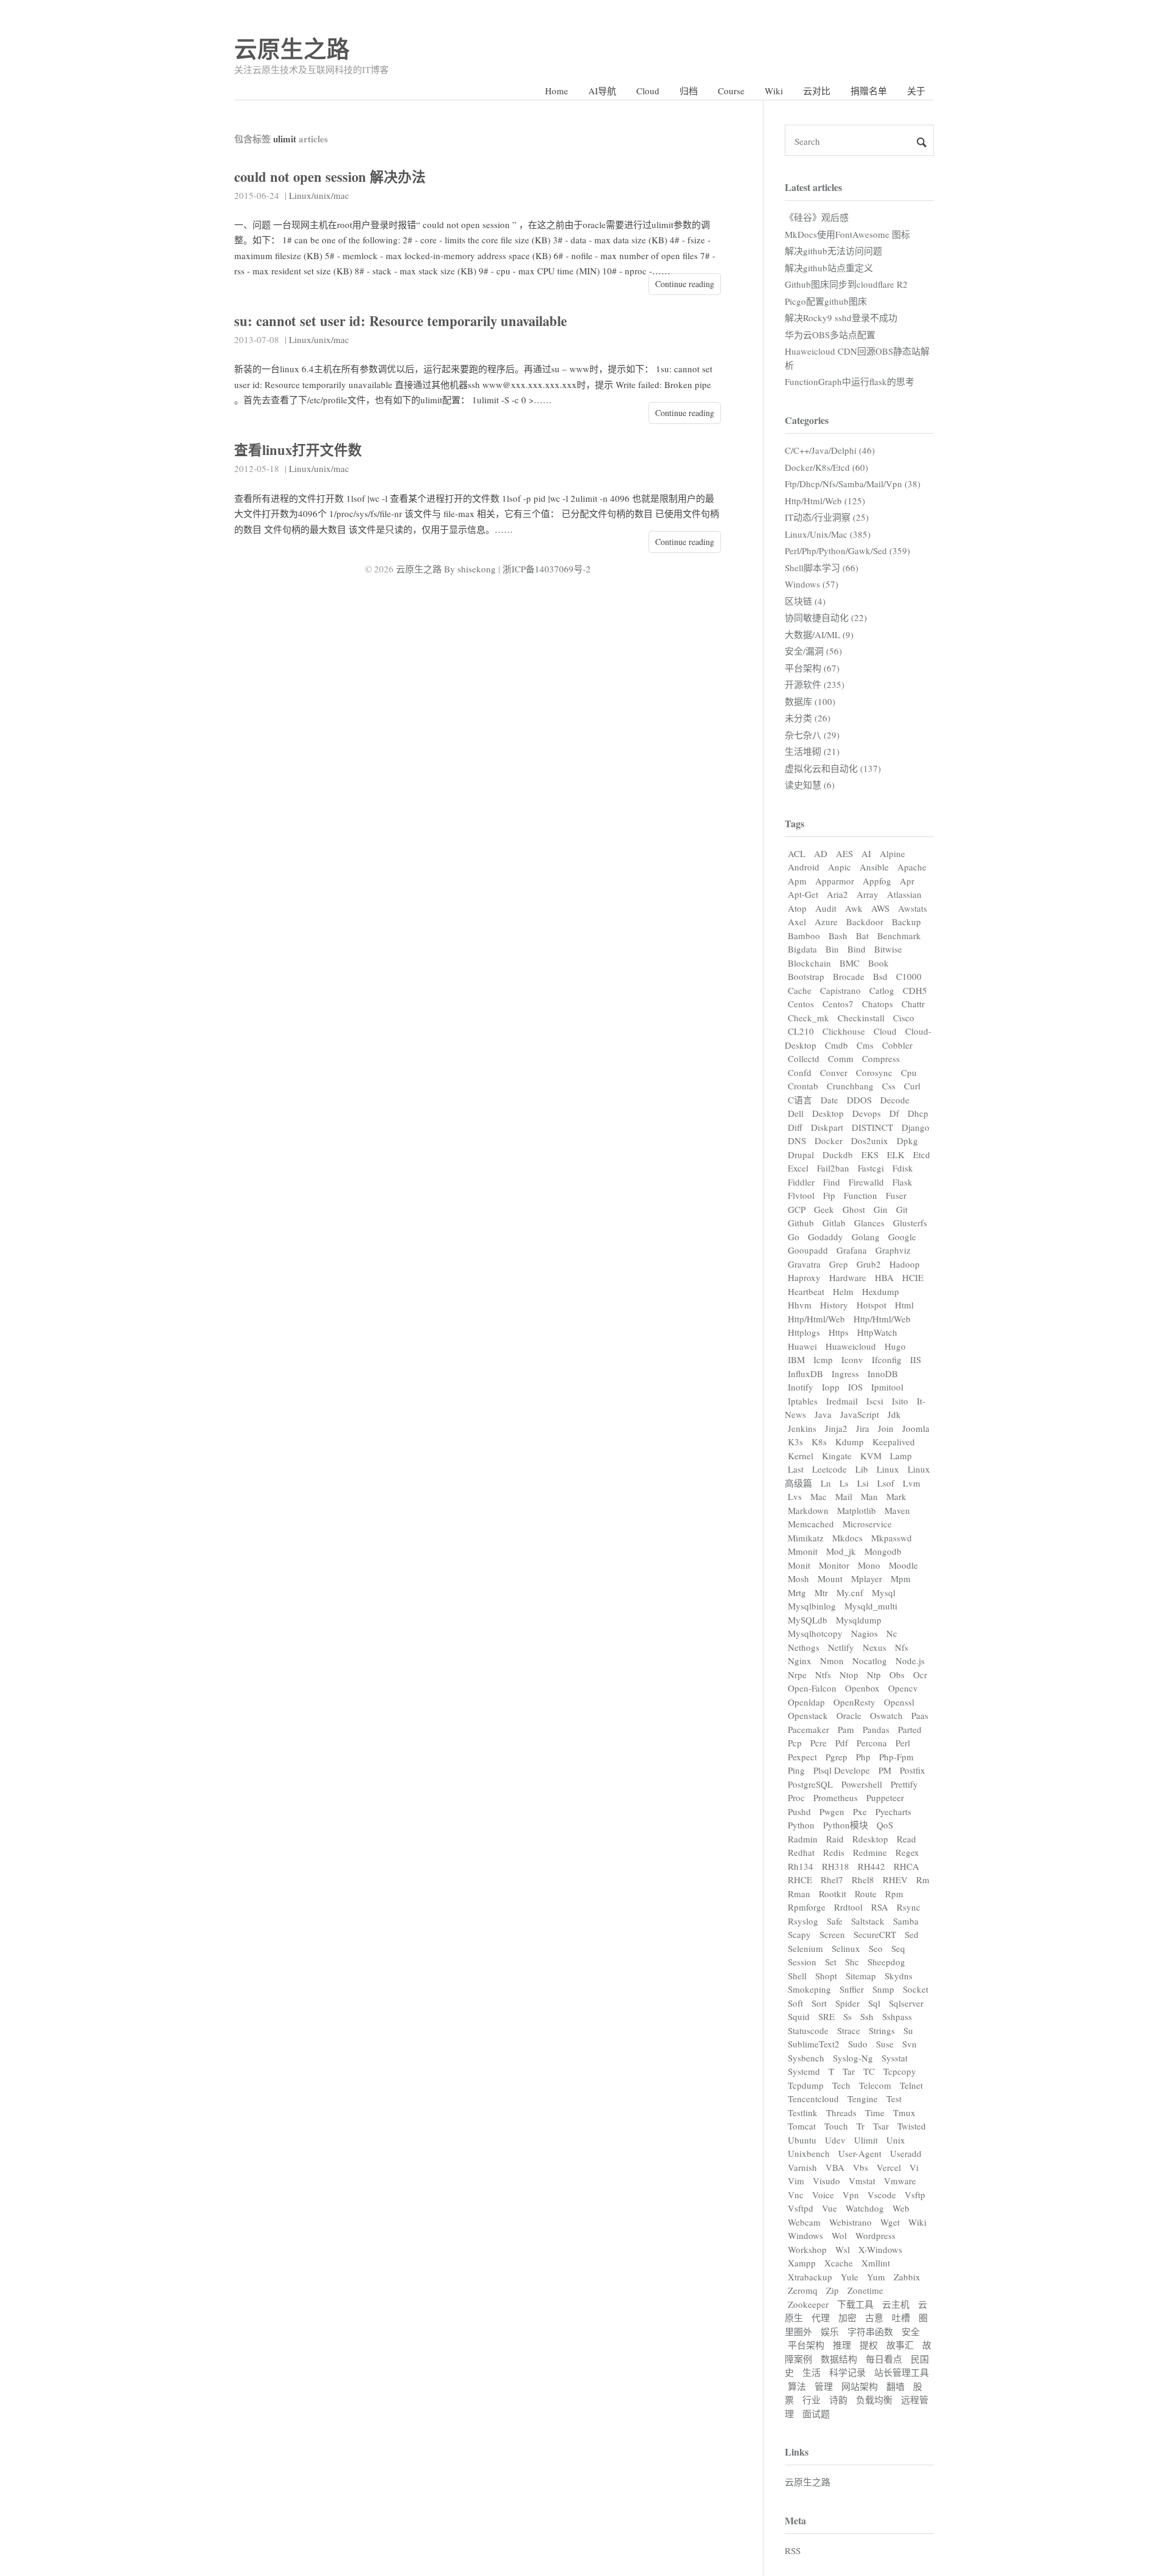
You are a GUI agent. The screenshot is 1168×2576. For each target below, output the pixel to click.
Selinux (846, 1948)
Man (869, 1496)
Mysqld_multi (871, 1606)
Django (916, 1127)
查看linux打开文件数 (298, 450)
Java (823, 1414)
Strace (849, 2030)
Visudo (826, 2181)
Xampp (802, 2263)
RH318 (836, 1866)
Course (731, 91)
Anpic (839, 867)
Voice (823, 2195)
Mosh (798, 1578)
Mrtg (797, 1592)
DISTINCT (872, 1127)
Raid (835, 1839)
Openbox (862, 1688)
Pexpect (802, 1757)
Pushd (799, 1811)
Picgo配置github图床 (826, 301)
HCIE (913, 1277)
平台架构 (806, 2345)
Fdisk (903, 1168)
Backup (906, 922)
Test (894, 2099)
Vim (796, 2181)
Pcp (795, 1743)
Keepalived (894, 1442)
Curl (912, 1086)
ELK (896, 1154)
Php (863, 1757)
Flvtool (801, 1195)
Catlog (882, 990)
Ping (796, 1770)
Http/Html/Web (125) (825, 501)
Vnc (796, 2195)
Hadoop (905, 1264)
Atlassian (904, 894)
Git (902, 1209)
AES (844, 853)
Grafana (852, 1250)
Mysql (884, 1592)
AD (821, 853)
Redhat (801, 1852)
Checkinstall (861, 1018)
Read (906, 1839)
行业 (812, 2400)
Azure (826, 922)
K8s (819, 1442)
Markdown (808, 1510)
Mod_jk (841, 1551)
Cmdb (836, 1045)
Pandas (876, 1729)
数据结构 (839, 2359)
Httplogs (804, 1332)
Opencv (903, 1688)
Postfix (912, 1770)
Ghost (854, 1209)
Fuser (896, 1195)
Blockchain (809, 963)
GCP (797, 1209)
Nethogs (804, 1647)
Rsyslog (803, 1921)
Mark (896, 1496)
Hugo (895, 1346)
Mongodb (883, 1551)
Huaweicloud (851, 1346)
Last (796, 1469)
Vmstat (862, 2181)
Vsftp (915, 2195)
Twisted (912, 2126)
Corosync (874, 1072)
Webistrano (850, 2222)
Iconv (852, 1359)
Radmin (803, 1839)
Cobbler (897, 1045)
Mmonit (803, 1551)
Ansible (874, 867)
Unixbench (809, 2153)
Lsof (886, 1483)
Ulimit (866, 2140)
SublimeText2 (814, 2044)
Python (801, 1825)
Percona (872, 1743)
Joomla (916, 1428)
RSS (793, 2550)
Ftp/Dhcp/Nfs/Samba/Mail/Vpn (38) (853, 484)
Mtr (821, 1592)
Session (802, 1962)
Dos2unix (870, 1140)
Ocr (920, 1675)
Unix (896, 2140)
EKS (870, 1154)
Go (794, 1237)
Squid (799, 2016)
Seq (898, 1948)
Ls (844, 1483)
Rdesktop (870, 1839)
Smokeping (809, 1989)
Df (894, 1113)
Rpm (894, 1894)
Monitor (834, 1565)
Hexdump (881, 1291)
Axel (797, 922)
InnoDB (883, 1373)
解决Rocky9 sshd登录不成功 (841, 318)
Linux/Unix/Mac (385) (828, 534)
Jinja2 (836, 1428)
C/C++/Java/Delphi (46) (830, 450)
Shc (852, 1962)
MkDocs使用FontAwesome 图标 (847, 234)
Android (804, 867)
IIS (916, 1359)
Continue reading (685, 284)
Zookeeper (808, 2304)
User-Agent (860, 2153)
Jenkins (802, 1428)
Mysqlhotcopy (815, 1633)
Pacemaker (808, 1729)
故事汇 (900, 2345)
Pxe (860, 1811)
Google (902, 1237)
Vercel (889, 2167)
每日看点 (884, 2359)
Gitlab (834, 1223)
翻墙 (895, 2386)
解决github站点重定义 (829, 268)
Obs (897, 1675)
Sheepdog (886, 1962)
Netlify (841, 1647)
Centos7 (838, 1004)
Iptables (803, 1401)
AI (866, 853)
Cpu (909, 1072)
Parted (910, 1729)
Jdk (894, 1414)
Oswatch (886, 1715)
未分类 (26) (808, 718)
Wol (839, 2235)
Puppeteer (885, 1797)
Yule (850, 2277)
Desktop (828, 1113)
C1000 (909, 976)
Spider (847, 2003)
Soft (795, 2003)
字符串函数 (870, 2331)
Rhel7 (832, 1880)
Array (867, 894)
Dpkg (907, 1140)
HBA (884, 1277)
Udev (835, 2140)
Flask (902, 1182)
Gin (881, 1209)
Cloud (648, 91)
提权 (869, 2345)
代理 (821, 2317)
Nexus (874, 1647)
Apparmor (835, 881)
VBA (835, 2167)
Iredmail (842, 1401)
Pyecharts (893, 1811)
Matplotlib (857, 1510)
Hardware (848, 1277)
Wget (890, 2222)
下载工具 (855, 2304)
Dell (796, 1113)
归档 (689, 91)
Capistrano (840, 990)
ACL (797, 853)
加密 (847, 2317)
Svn (909, 2044)
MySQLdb (808, 1620)
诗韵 (838, 2400)
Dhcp (918, 1113)
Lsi (863, 1483)
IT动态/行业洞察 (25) (827, 517)
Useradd (906, 2153)
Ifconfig (887, 1359)
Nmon (832, 1661)
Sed (912, 1934)
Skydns (899, 1976)
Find (832, 1182)
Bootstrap (806, 976)
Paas (920, 1715)
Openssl (899, 1702)
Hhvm (800, 1305)
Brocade (849, 976)
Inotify (801, 1387)
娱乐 (830, 2331)
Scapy (799, 1934)
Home (557, 91)
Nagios (864, 1633)
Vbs (860, 2167)
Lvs (795, 1496)
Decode (895, 1100)
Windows (805, 2235)
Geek (824, 1209)
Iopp (831, 1387)
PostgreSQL (810, 1784)
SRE (826, 2016)
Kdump (850, 1442)
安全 (911, 2331)
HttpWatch (877, 1332)
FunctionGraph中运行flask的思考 (850, 381)
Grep (839, 1264)
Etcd (922, 1154)
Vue (829, 2208)
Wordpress (875, 2235)
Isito (900, 1401)
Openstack (808, 1715)
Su (908, 2030)
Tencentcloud (813, 2099)
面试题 (816, 2414)
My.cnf (850, 1592)
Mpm (901, 1578)
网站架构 (860, 2386)
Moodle (903, 1565)
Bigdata (802, 949)
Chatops (878, 1004)
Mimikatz (806, 1538)
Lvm (912, 1483)
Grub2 (869, 1264)
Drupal (801, 1154)
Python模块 (846, 1825)
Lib (862, 1469)
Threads (841, 2113)
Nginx (800, 1661)
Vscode (882, 2195)
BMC (850, 963)
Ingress (845, 1373)
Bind (857, 949)
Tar (849, 2071)
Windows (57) (812, 584)
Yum (876, 2277)
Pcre (819, 1743)
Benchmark (899, 936)
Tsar (881, 2126)
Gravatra (804, 1264)
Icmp (823, 1359)
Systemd (804, 2071)
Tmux (904, 2113)
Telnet (911, 2085)
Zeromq (803, 2290)
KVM (871, 1456)
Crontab (803, 1086)
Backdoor (865, 922)
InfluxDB (805, 1373)
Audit (826, 908)
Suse (885, 2044)
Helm (843, 1291)
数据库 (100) (810, 701)
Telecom (875, 2085)
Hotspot (871, 1305)
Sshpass (897, 2016)
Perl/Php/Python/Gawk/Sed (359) (847, 550)
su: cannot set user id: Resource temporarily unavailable (401, 321)
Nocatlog (870, 1661)
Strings (882, 2030)
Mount (830, 1578)
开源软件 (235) (815, 684)
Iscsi (875, 1401)
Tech (841, 2085)
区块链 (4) (805, 601)
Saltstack (868, 1921)
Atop (797, 908)
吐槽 (901, 2317)
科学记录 (847, 2372)
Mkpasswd (892, 1538)
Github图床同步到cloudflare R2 (846, 284)
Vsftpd (801, 2208)
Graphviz (893, 1250)
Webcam (804, 2222)
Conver (834, 1072)
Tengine (863, 2099)
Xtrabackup (810, 2277)
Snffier (852, 1989)
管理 (824, 2386)
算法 (797, 2386)
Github (801, 1223)
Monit (799, 1565)
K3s (795, 1442)
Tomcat (802, 2126)
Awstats (912, 908)
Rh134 (801, 1866)
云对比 (817, 91)
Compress (881, 1058)
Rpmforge (807, 1907)
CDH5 (915, 990)
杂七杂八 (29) (812, 735)
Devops (867, 1113)
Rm (923, 1880)
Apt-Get (803, 894)
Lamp (901, 1456)
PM (885, 1770)
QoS (885, 1825)
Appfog (877, 881)
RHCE (800, 1880)
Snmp (883, 1989)
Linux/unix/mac (319, 195)
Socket (916, 1989)
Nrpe (797, 1675)
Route (866, 1894)
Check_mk (808, 1018)
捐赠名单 (869, 91)
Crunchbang (850, 1086)
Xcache (839, 2263)
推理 (842, 2345)
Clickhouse (844, 1031)
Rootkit (833, 1894)
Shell (797, 1976)
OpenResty (854, 1702)
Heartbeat (806, 1291)
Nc (892, 1633)
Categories (807, 420)
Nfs (902, 1647)
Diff (795, 1127)
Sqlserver (906, 2003)
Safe (835, 1921)
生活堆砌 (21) (812, 751)
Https (839, 1332)
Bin (832, 949)
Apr (907, 881)
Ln (826, 1483)
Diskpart (827, 1127)
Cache (800, 990)
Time (875, 2113)
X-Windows (880, 2249)
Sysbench (806, 2058)
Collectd (804, 1058)
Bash (838, 936)
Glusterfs (910, 1223)
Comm (841, 1058)
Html (904, 1305)
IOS (855, 1387)
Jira (863, 1428)
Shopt (826, 1976)
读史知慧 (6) (810, 785)
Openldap (806, 1702)
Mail (844, 1496)
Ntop (849, 1675)
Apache (912, 867)
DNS (797, 1140)
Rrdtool (848, 1907)
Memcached (811, 1524)
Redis (834, 1852)
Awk (854, 908)
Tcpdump (806, 2085)
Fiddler (801, 1182)
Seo (876, 1948)
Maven (897, 1510)
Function (860, 1195)
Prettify (904, 1784)
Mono (869, 1565)
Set (831, 1962)
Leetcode (829, 1469)
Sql (874, 2003)
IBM (796, 1359)
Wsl (843, 2249)
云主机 (896, 2304)
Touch (836, 2126)
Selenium (805, 1948)
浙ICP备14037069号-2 (547, 569)
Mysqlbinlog (812, 1606)
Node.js (910, 1661)
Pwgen (832, 1811)
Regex (907, 1852)
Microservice (867, 1524)
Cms (865, 1045)
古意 (874, 2317)
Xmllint (876, 2263)
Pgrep (836, 1757)
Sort (819, 2003)
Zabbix (907, 2277)
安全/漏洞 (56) (813, 651)
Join (886, 1428)
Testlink (803, 2113)
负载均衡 (874, 2400)
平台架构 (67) (812, 668)
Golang (866, 1237)
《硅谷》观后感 (817, 217)
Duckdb (838, 1154)
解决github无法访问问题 (833, 251)
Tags (794, 823)
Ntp (874, 1675)
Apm (797, 881)
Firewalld (866, 1182)
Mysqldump (859, 1620)
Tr (860, 2126)
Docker (829, 1140)
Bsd (880, 976)
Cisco (904, 1018)
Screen (832, 1934)
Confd (800, 1072)
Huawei (802, 1346)
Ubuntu (802, 2140)
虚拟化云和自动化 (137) (833, 768)
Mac (819, 1496)
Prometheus (836, 1797)
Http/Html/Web (816, 1319)
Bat (862, 936)
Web (901, 2208)
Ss (847, 2016)
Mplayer (867, 1578)
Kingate (837, 1456)
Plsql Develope (842, 1770)
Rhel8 (863, 1880)
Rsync (909, 1907)
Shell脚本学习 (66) (822, 568)
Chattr (913, 1004)
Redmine (870, 1852)
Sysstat (895, 2058)
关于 (916, 91)
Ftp (829, 1195)
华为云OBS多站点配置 (830, 335)
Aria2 (837, 894)
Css (889, 1086)
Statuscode (808, 2030)
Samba (906, 1921)
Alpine (892, 853)
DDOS (859, 1100)
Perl (903, 1743)
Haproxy (804, 1277)
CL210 (801, 1031)
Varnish (802, 2167)
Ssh (867, 2016)
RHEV (895, 1880)
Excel (798, 1168)
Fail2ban (833, 1168)
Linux (888, 1469)
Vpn (851, 2195)
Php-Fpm (896, 1757)
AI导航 (602, 91)
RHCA (906, 1866)
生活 (812, 2372)
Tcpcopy (900, 2071)
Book (878, 963)
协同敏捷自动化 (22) (826, 617)
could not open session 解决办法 (330, 177)
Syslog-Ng (853, 2058)
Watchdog (865, 2208)
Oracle (849, 1715)
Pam (846, 1729)
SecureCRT (875, 1934)
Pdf (842, 1743)
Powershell (862, 1784)
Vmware (900, 2181)
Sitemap (861, 1976)
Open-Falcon (812, 1688)
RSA (880, 1907)
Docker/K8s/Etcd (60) (826, 467)
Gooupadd (808, 1250)
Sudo (858, 2044)
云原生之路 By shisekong (446, 569)
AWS (880, 908)
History (834, 1305)
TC (869, 2071)
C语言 (800, 1100)
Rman (799, 1894)
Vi (914, 2167)
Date (829, 1100)
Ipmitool (887, 1387)
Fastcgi (871, 1168)
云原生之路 (292, 48)
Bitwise (888, 949)
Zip (833, 2290)
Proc (796, 1797)
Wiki (774, 91)
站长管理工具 (902, 2372)
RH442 (871, 1866)
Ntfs (823, 1675)
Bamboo (804, 936)
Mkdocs (847, 1538)
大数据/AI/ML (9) (819, 634)
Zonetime (865, 2290)
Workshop (807, 2249)
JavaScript (860, 1414)
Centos (801, 1004)
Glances (869, 1223)
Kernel (801, 1456)
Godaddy (826, 1237)
